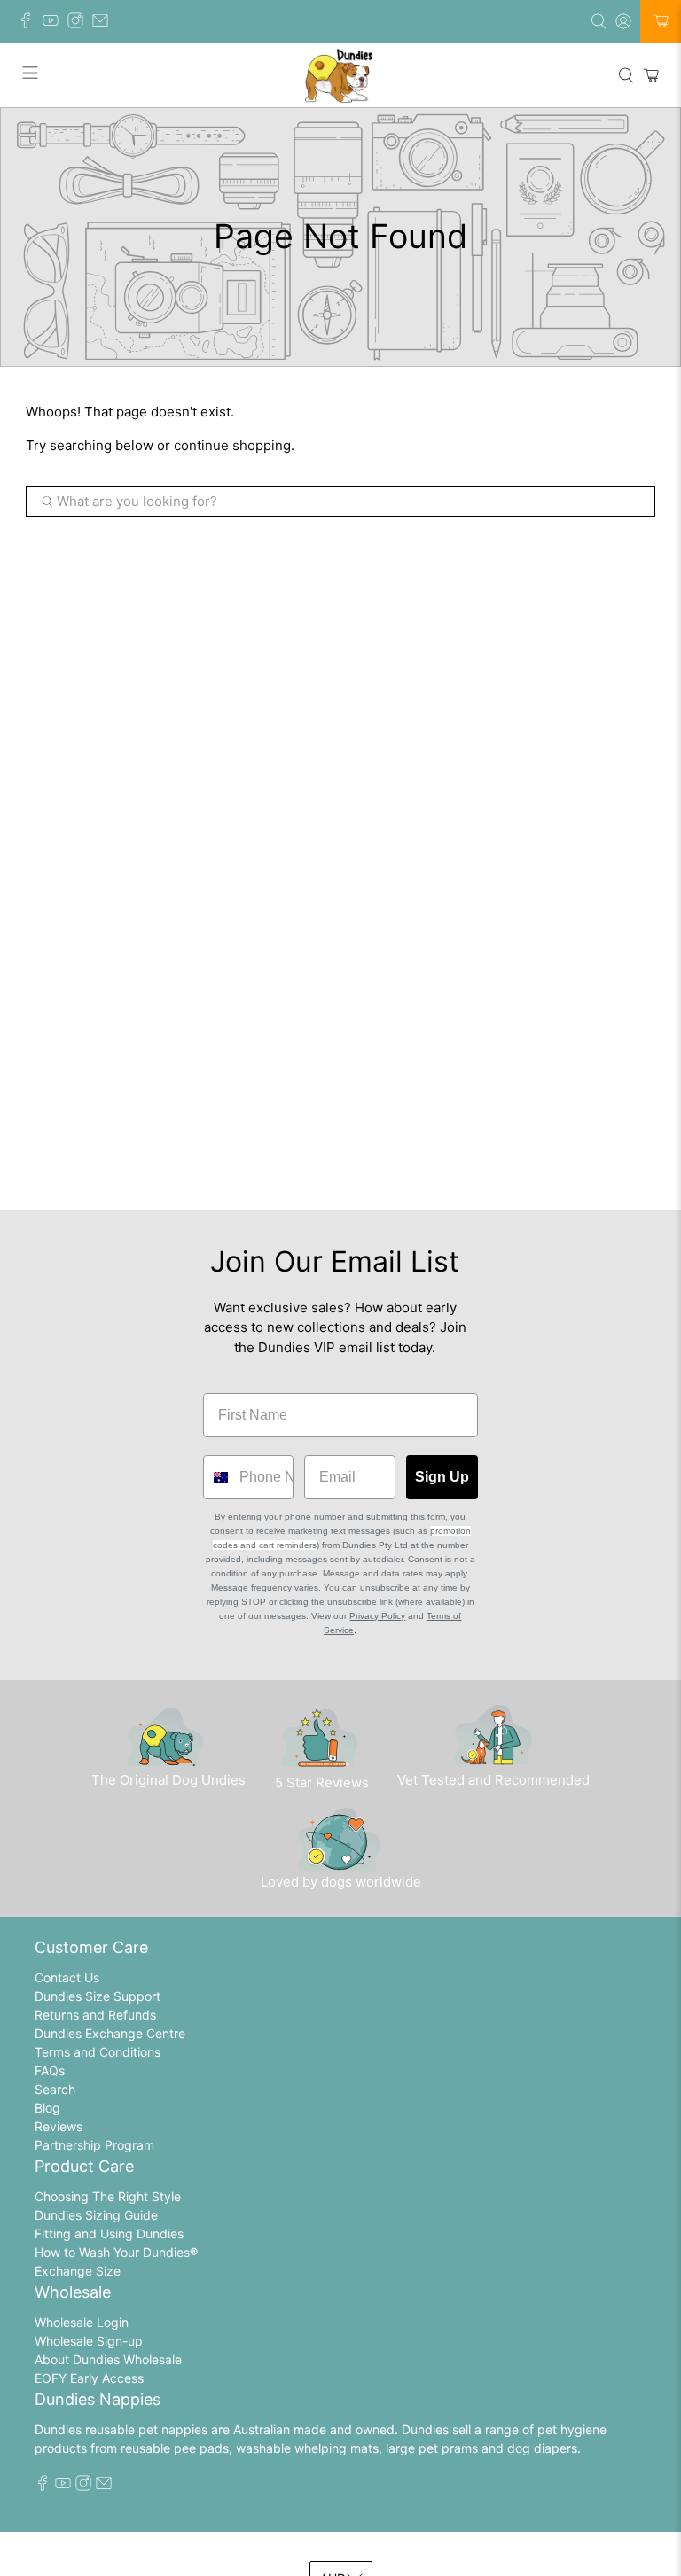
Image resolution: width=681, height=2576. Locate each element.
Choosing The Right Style (108, 2196)
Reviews (59, 2126)
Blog (47, 2108)
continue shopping (232, 445)
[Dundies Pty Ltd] (340, 75)
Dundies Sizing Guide (96, 2215)
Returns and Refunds (95, 2015)
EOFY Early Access (89, 2378)
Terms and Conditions (98, 2052)
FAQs (50, 2070)
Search (55, 2089)
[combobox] (217, 1477)
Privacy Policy (377, 1616)
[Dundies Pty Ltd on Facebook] (30, 23)
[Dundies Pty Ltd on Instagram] (80, 23)
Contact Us (67, 1977)
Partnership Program (94, 2145)
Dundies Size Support (98, 1996)
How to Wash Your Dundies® (116, 2252)
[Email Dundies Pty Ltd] (105, 23)
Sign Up (442, 1477)
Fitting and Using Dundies (109, 2234)
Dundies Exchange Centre (110, 2033)
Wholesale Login (82, 2322)
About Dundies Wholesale (108, 2359)
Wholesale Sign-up (89, 2341)
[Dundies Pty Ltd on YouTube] (55, 23)
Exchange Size (78, 2271)
